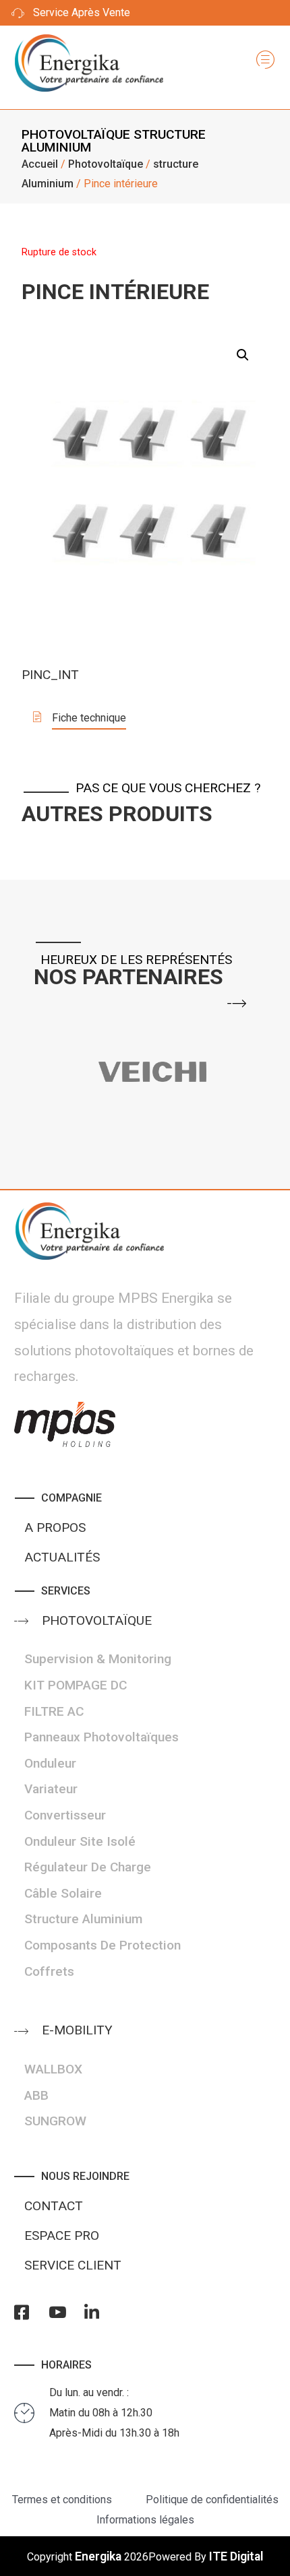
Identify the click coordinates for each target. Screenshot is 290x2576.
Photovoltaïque (76, 134)
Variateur (51, 1789)
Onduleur (50, 1763)
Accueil (40, 164)
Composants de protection (103, 1945)
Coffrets (49, 1971)
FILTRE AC (54, 1711)
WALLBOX (53, 2069)
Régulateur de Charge (88, 1867)
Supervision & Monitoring (98, 1659)
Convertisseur (65, 1815)
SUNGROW (55, 2121)
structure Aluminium (83, 1919)
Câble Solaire (63, 1893)
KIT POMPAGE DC (76, 1685)
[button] (79, 719)
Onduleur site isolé (80, 1841)
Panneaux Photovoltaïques (101, 1737)
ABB (36, 2095)
